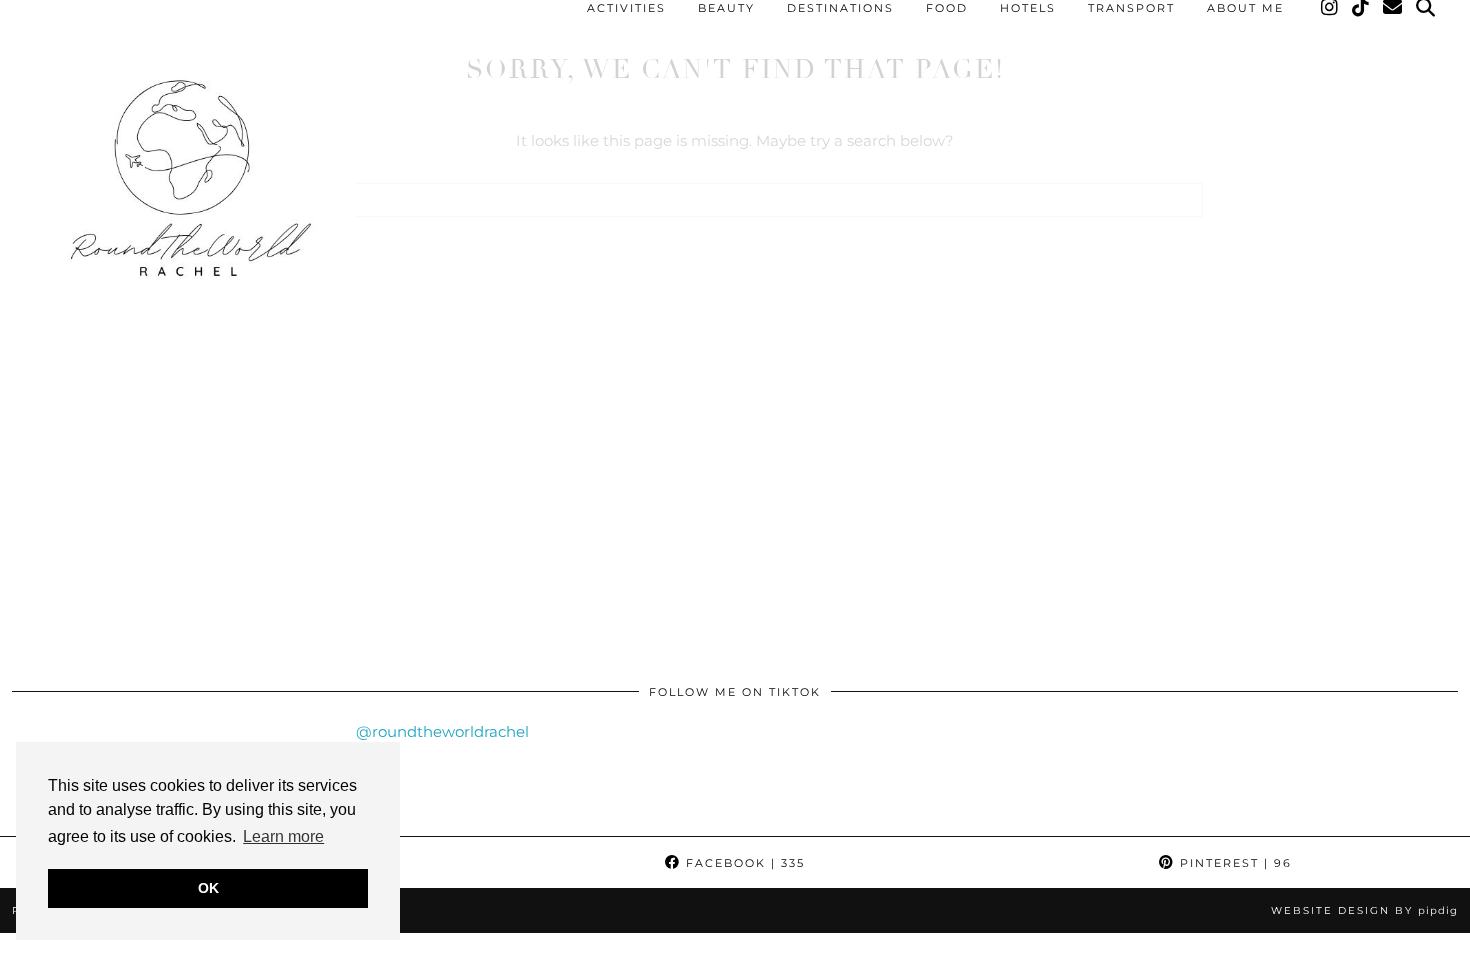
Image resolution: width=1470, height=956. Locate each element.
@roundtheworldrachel (442, 731)
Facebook (743, 863)
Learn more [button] (283, 836)
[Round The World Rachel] (184, 187)
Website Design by (1364, 910)
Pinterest (1233, 863)
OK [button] (208, 888)
